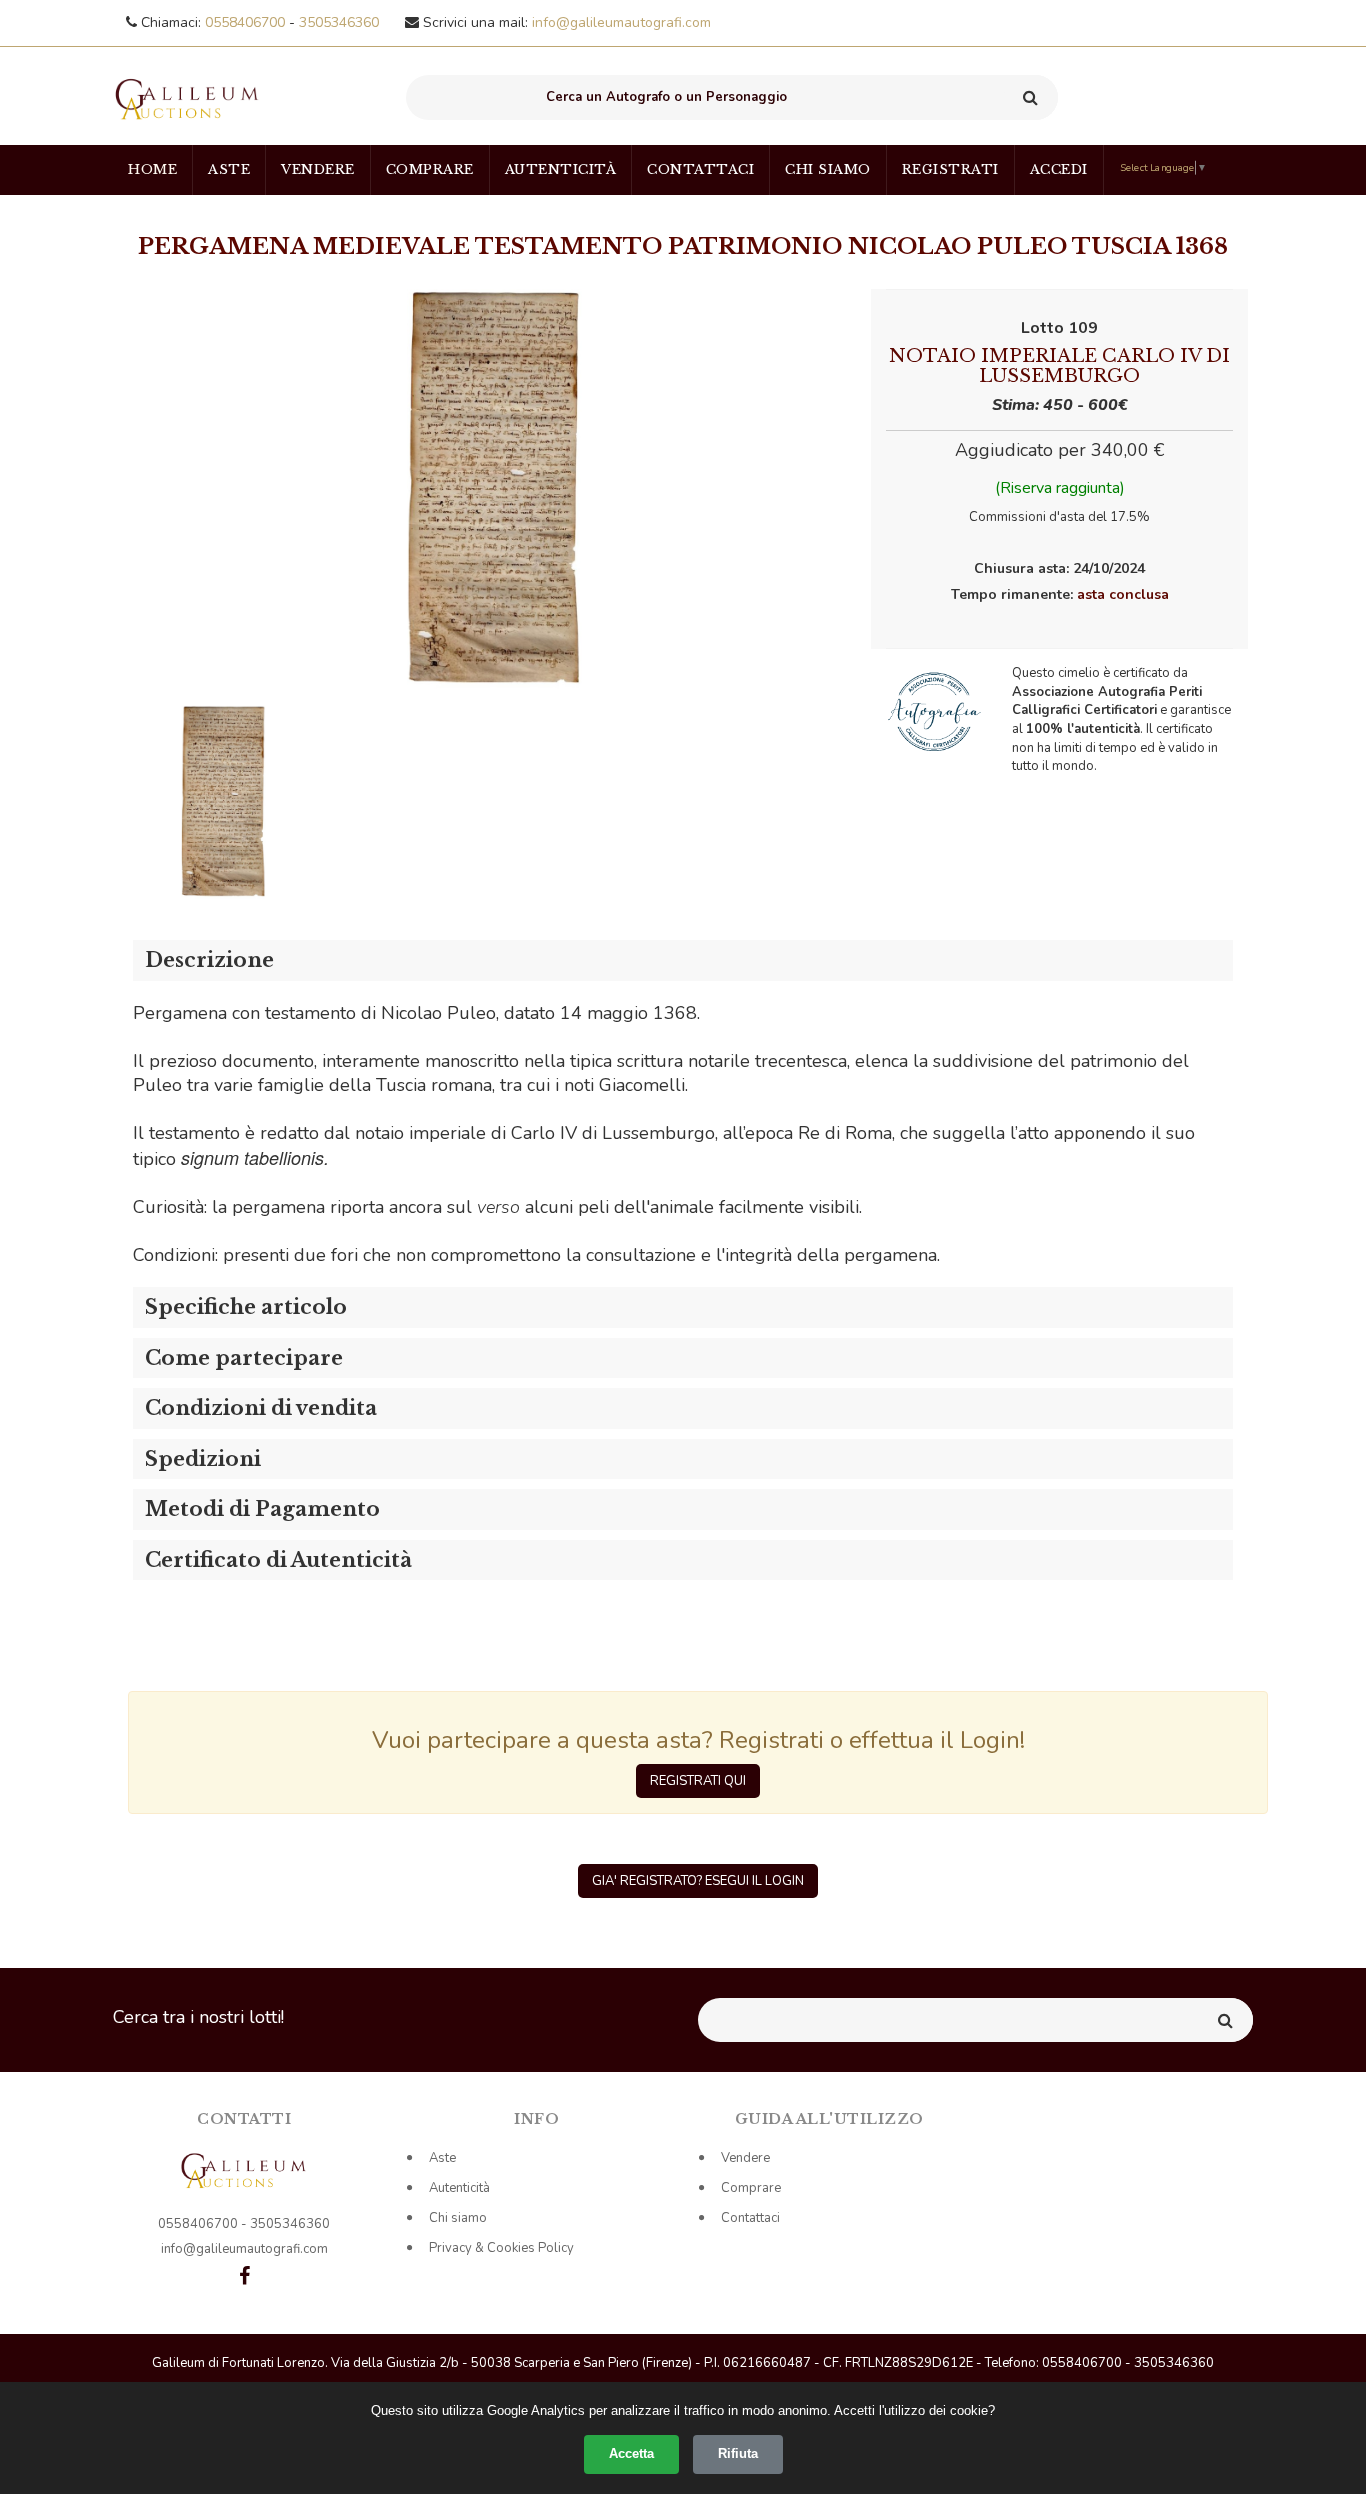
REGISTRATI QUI (698, 1781)
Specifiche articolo (246, 1307)
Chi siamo (828, 169)
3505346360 (339, 22)
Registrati (950, 169)
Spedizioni (203, 1459)
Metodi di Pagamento (262, 1509)
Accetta (631, 2453)
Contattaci (700, 169)
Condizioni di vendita (261, 1408)
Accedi (1059, 169)
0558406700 (247, 22)
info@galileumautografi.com (621, 22)
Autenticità (561, 169)
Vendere (318, 169)
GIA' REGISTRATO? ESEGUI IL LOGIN (698, 1881)
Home (152, 169)
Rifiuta (738, 2453)
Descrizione (209, 960)
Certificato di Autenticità (278, 1560)
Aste (229, 169)
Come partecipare (244, 1358)
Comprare (430, 169)
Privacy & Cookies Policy (501, 2248)
